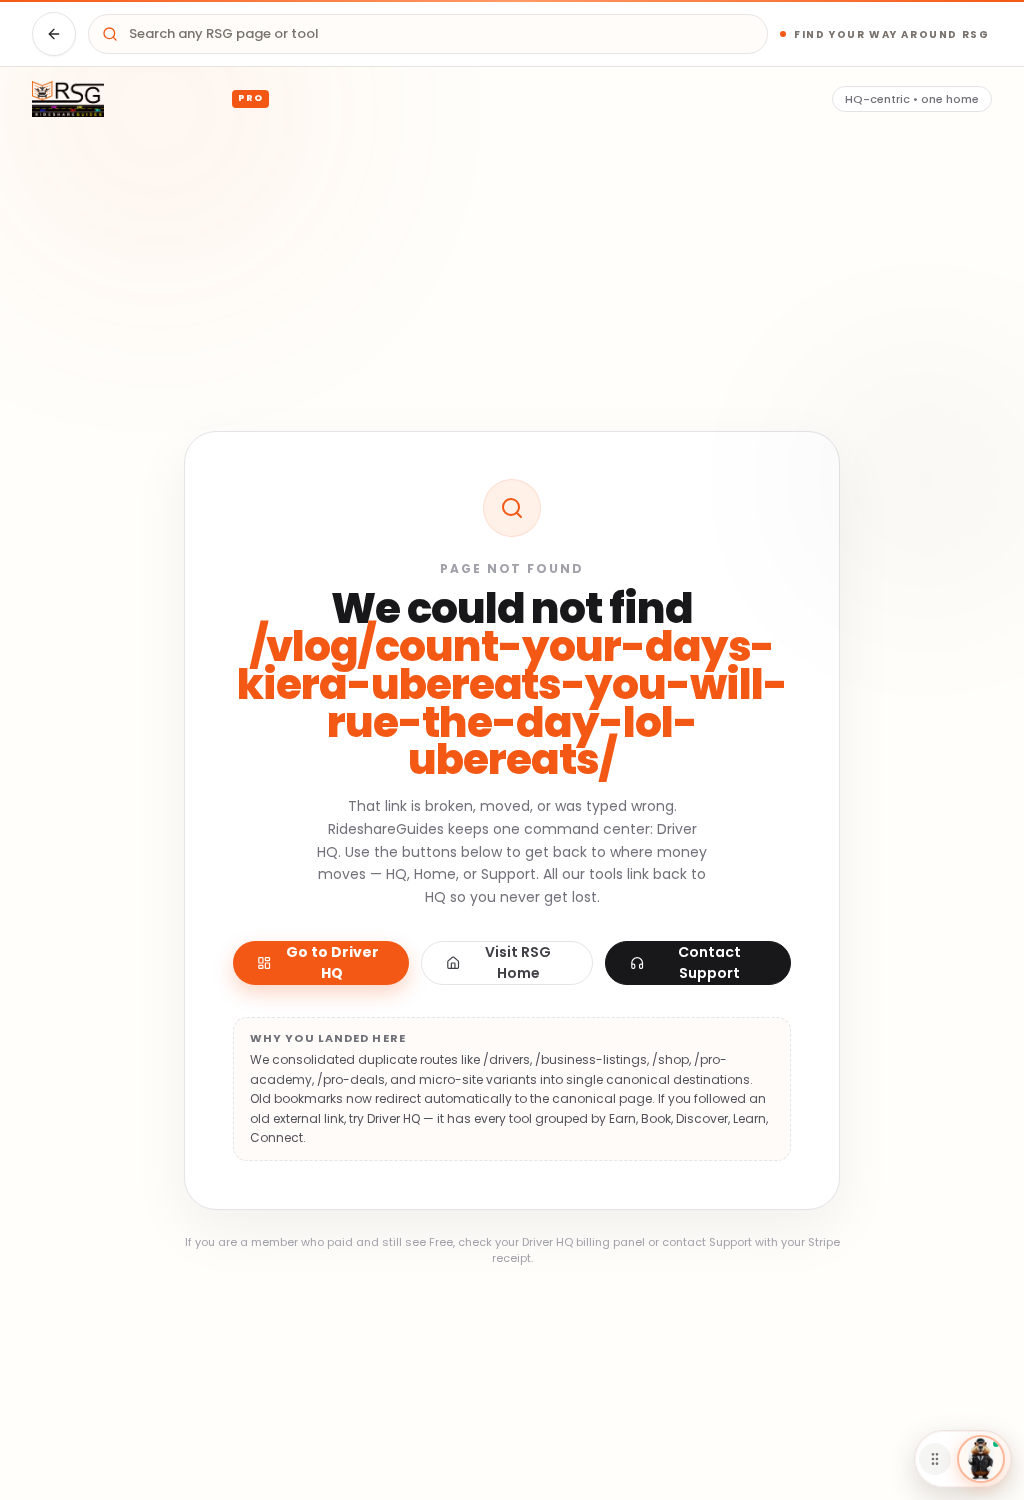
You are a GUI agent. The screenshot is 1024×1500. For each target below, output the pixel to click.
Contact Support (709, 962)
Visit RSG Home (518, 962)
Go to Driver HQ (332, 962)
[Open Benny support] (981, 1459)
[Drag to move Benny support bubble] (935, 1459)
